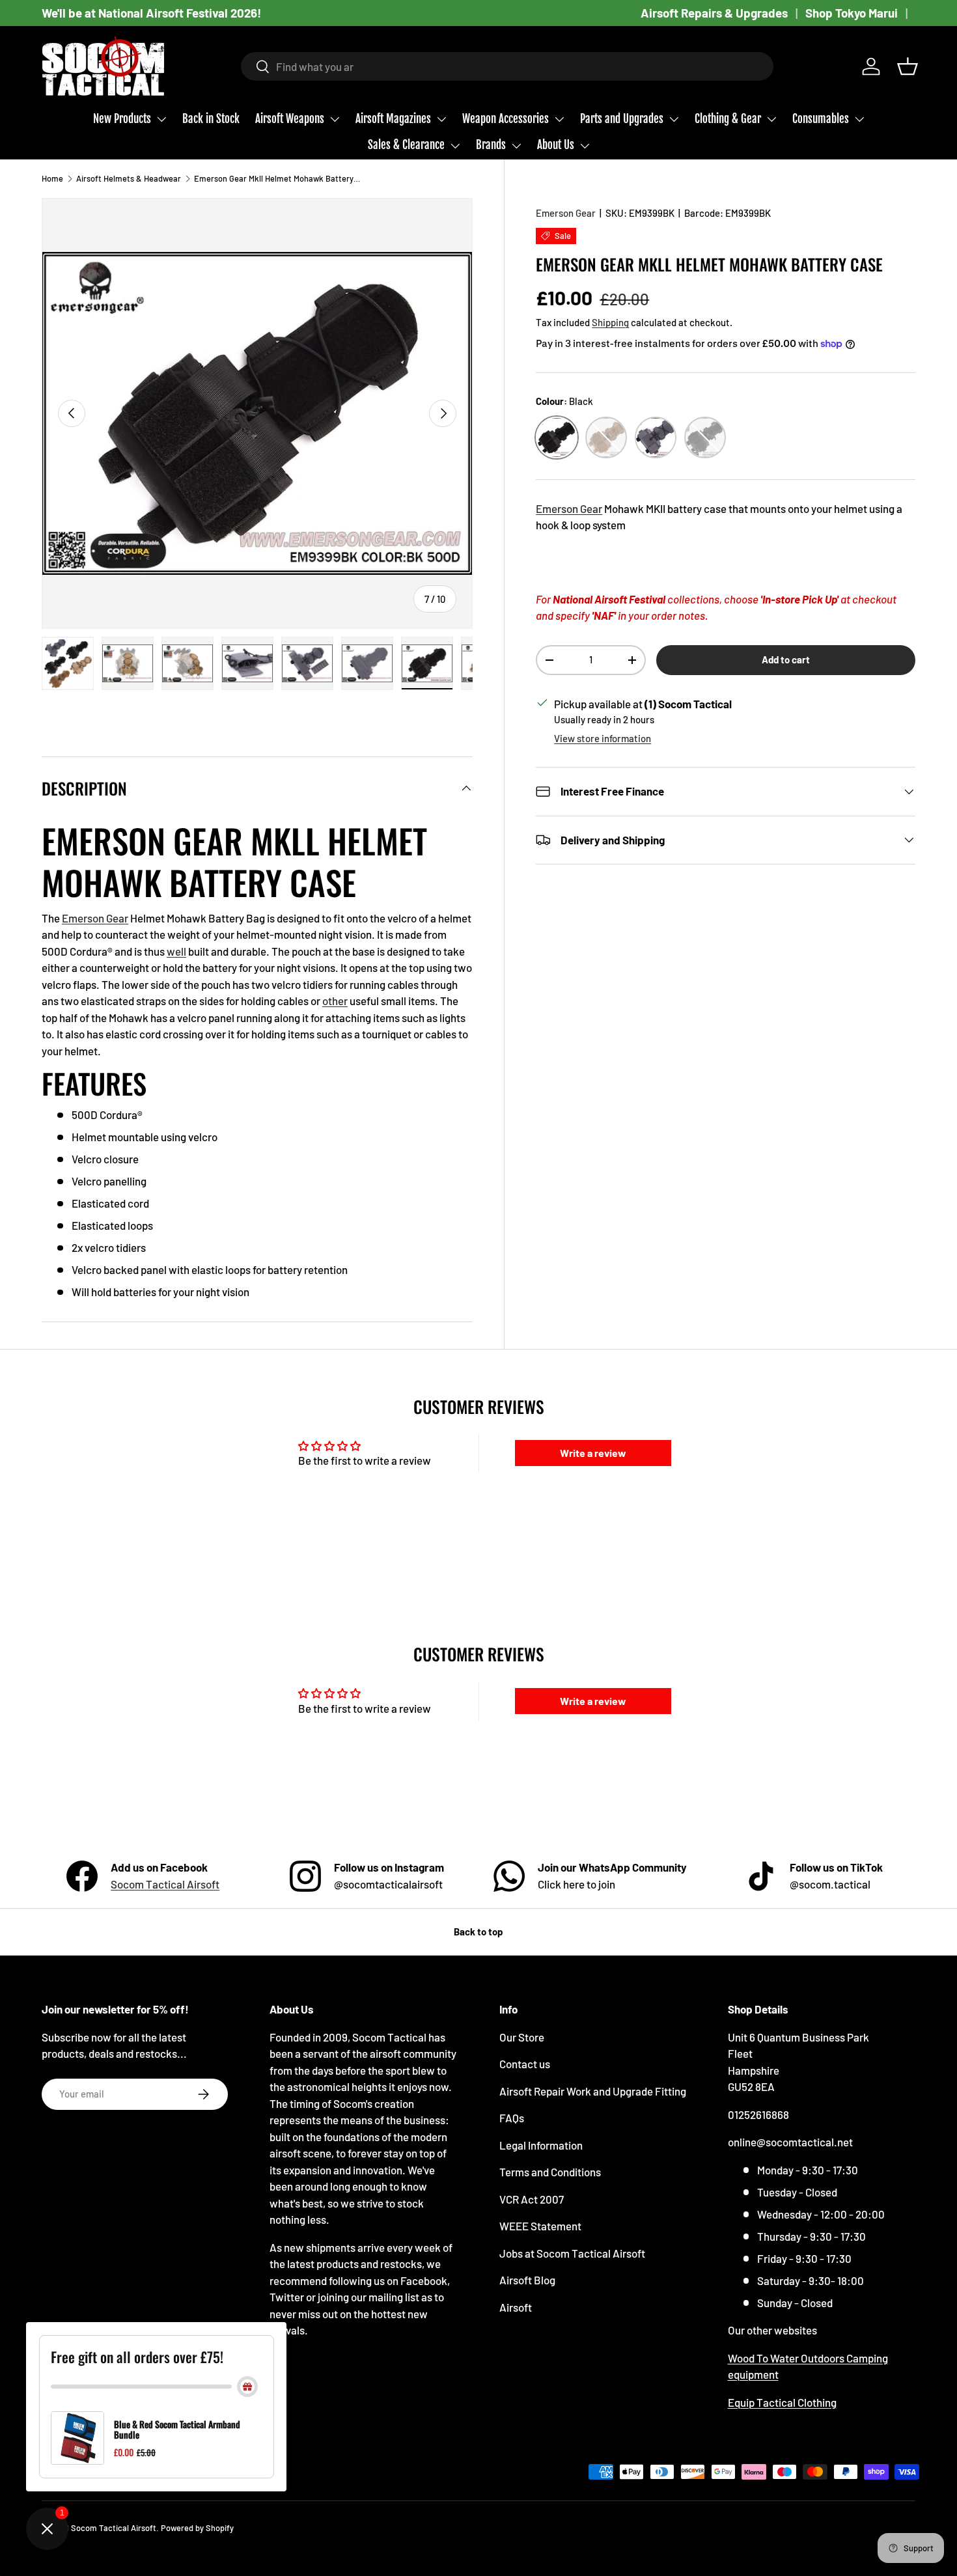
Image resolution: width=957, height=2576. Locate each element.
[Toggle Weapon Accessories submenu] (559, 119)
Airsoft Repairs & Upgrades (714, 13)
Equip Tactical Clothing (782, 2402)
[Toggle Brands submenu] (516, 146)
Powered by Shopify (197, 2528)
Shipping (610, 322)
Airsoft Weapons (290, 119)
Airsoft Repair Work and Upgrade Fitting (593, 2091)
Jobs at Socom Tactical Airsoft (572, 2253)
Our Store (522, 2037)
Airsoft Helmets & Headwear (129, 178)
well (176, 951)
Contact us (525, 2064)
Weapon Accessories (506, 119)
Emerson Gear (566, 213)
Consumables (821, 119)
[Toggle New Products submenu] (161, 119)
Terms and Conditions (550, 2172)
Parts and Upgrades (622, 119)
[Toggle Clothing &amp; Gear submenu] (771, 119)
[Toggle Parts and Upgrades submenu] (674, 119)
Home (52, 178)
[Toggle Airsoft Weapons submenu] (335, 119)
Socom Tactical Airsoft (165, 1884)
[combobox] (507, 66)
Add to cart (786, 659)
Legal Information (541, 2145)
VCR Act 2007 (532, 2199)
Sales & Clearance (406, 145)
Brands (491, 145)
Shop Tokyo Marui (852, 13)
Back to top (478, 1932)
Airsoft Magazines (393, 119)
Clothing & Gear (728, 119)
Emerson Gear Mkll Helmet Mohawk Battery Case (277, 178)
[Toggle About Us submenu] (585, 146)
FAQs (512, 2118)
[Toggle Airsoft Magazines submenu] (441, 119)
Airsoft (516, 2307)
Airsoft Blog (527, 2280)
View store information (603, 738)
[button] (908, 66)
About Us (556, 145)
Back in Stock (211, 119)
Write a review (593, 1453)
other (335, 1001)
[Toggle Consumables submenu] (859, 119)
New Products (122, 119)
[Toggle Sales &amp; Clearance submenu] (455, 146)
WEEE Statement (540, 2226)
